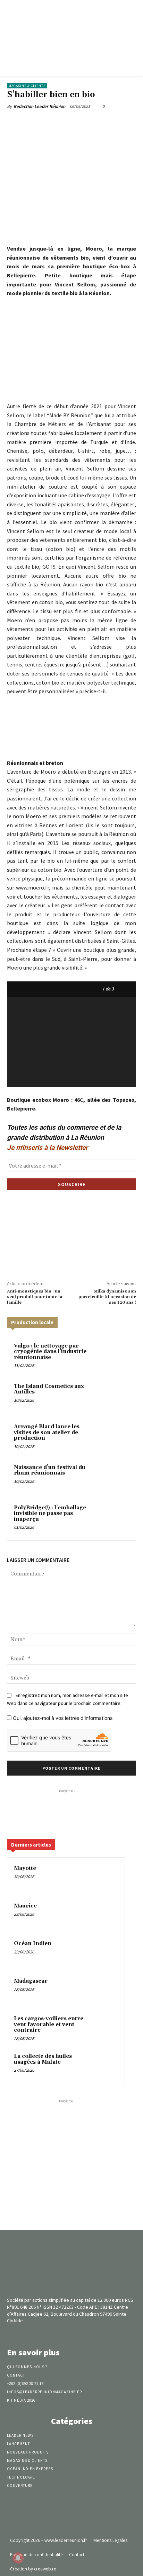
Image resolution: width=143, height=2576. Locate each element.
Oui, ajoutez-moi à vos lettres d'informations (62, 1718)
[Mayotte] (104, 1878)
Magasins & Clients (27, 86)
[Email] (100, 123)
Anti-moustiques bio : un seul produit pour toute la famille (35, 1297)
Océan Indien (33, 1943)
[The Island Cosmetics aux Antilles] (114, 1397)
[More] (132, 123)
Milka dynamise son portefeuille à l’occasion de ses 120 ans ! (107, 1297)
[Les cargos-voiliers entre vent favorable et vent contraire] (104, 2028)
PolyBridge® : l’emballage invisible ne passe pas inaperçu (50, 1514)
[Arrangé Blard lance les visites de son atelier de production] (114, 1438)
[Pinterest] (68, 123)
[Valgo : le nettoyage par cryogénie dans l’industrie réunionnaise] (114, 1357)
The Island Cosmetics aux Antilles (49, 1389)
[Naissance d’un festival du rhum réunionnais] (114, 1478)
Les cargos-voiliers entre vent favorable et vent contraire (49, 2024)
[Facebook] (36, 123)
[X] (52, 123)
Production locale (32, 1322)
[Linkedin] (84, 123)
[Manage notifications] (18, 2558)
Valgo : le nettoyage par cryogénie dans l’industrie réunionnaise (50, 1352)
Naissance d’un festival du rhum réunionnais (50, 1470)
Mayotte (25, 1868)
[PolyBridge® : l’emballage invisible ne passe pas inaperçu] (114, 1519)
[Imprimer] (116, 123)
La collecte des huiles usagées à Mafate (43, 2059)
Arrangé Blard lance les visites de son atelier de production (47, 1432)
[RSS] (84, 2334)
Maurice (25, 1906)
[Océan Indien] (104, 1953)
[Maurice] (104, 1915)
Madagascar (31, 1981)
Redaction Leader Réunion (39, 106)
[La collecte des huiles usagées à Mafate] (104, 2066)
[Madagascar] (104, 1991)
